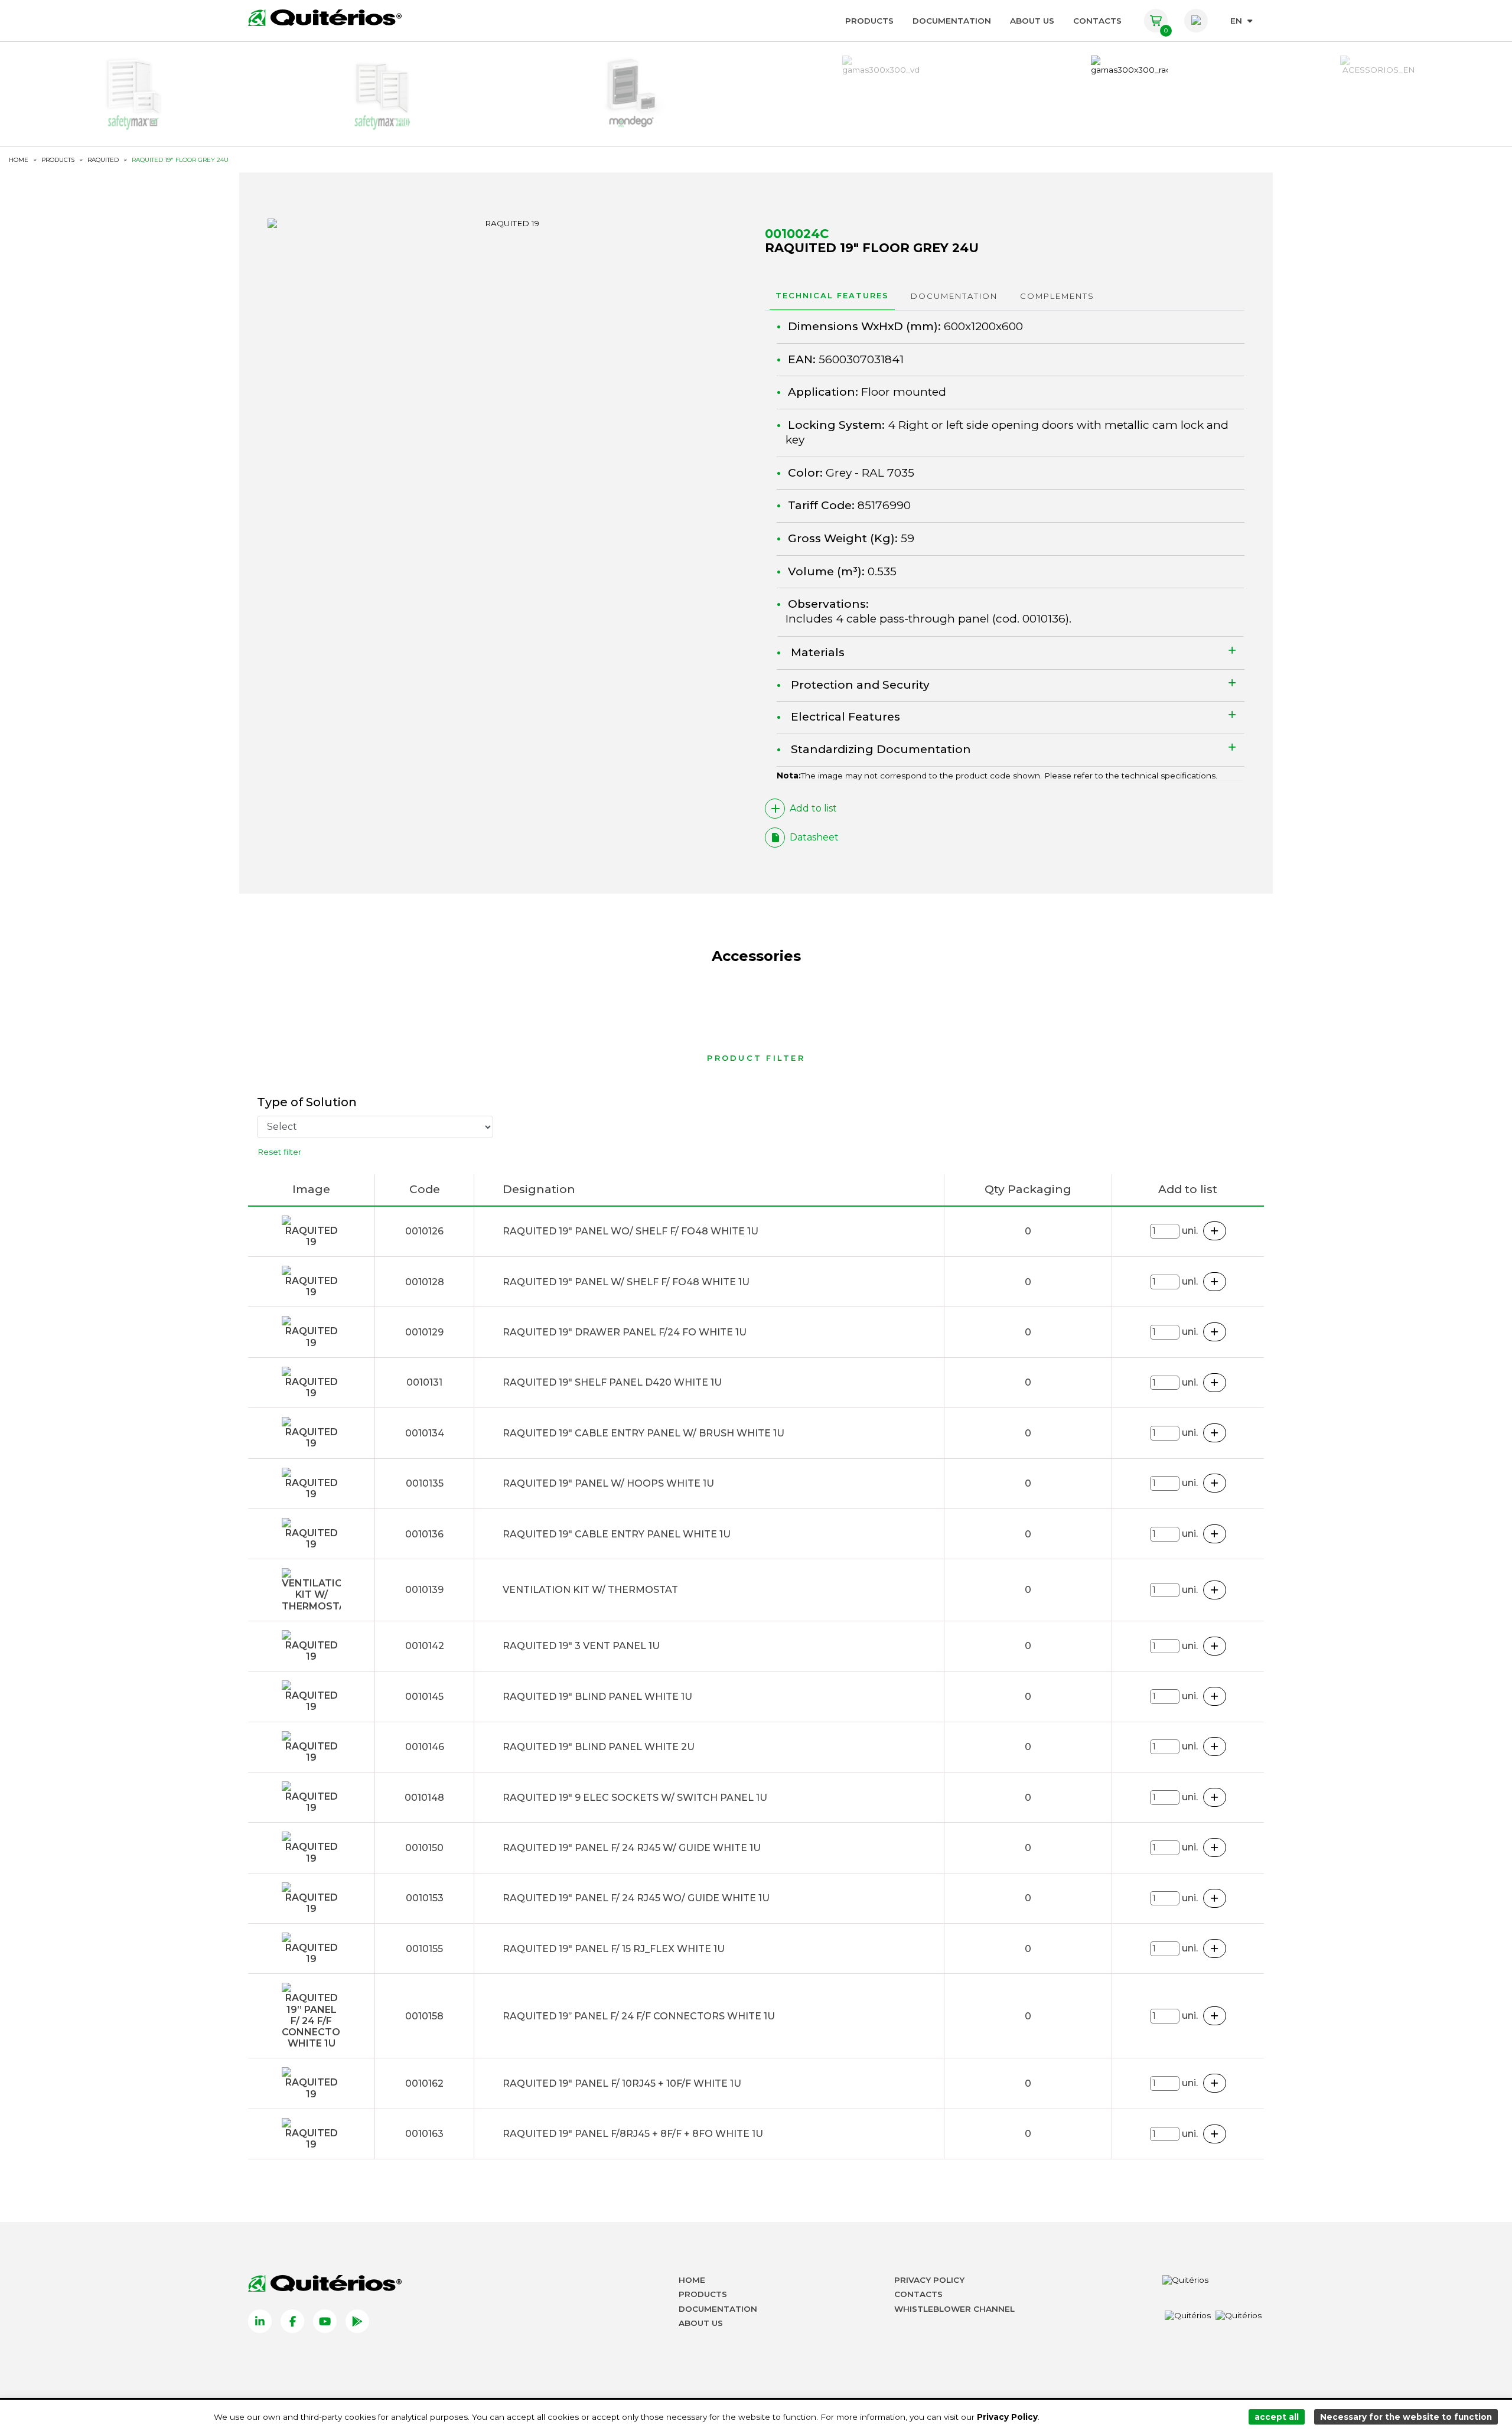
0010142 (425, 1646)
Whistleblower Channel (954, 2309)
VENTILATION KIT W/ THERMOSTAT (590, 1590)
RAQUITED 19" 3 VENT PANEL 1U (581, 1646)
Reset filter (279, 1152)
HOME (19, 160)
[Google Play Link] (357, 2321)
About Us (1032, 21)
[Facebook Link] (292, 2321)
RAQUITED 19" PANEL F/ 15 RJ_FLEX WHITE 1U (614, 1949)
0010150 (424, 1848)
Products (869, 21)
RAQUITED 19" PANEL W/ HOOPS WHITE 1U (608, 1483)
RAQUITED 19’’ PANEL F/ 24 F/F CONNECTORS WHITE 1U (639, 2016)
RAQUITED (103, 160)
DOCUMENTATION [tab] (954, 296)
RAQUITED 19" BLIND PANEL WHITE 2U (599, 1747)
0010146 (425, 1747)
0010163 (424, 2134)
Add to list (813, 808)
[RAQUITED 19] (507, 223)
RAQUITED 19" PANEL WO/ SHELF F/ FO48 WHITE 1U (630, 1231)
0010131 (424, 1382)
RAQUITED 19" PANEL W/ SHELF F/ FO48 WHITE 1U (626, 1282)
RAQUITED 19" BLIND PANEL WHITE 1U (597, 1697)
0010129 (424, 1332)
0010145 (424, 1697)
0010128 (425, 1282)
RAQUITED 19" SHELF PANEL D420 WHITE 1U (612, 1382)
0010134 (425, 1433)
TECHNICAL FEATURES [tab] (832, 295)
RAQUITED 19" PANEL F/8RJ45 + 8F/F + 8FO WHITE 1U (633, 2134)
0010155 (424, 1949)
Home (692, 2280)
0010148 (424, 1798)
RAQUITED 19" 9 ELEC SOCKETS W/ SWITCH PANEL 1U (635, 1798)
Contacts (1097, 21)
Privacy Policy (929, 2280)
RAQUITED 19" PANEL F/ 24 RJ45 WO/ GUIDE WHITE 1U (636, 1898)
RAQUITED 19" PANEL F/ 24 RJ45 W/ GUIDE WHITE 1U (632, 1848)
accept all (1277, 2417)
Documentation (952, 21)
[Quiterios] (325, 18)
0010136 (1044, 619)
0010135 (425, 1483)
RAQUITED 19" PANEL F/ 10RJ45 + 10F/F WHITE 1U (622, 2083)
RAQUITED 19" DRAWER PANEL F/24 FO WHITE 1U (625, 1332)
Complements (1057, 296)
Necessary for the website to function (1406, 2417)
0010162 (424, 2083)
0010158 (424, 2016)
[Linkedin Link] (260, 2321)
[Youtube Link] (325, 2321)
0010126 (424, 1231)
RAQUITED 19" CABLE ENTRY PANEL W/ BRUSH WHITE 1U (643, 1433)
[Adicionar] (1215, 1231)
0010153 (425, 1898)
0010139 (424, 1590)
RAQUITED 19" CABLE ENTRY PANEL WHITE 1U (617, 1534)
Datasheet (814, 837)
